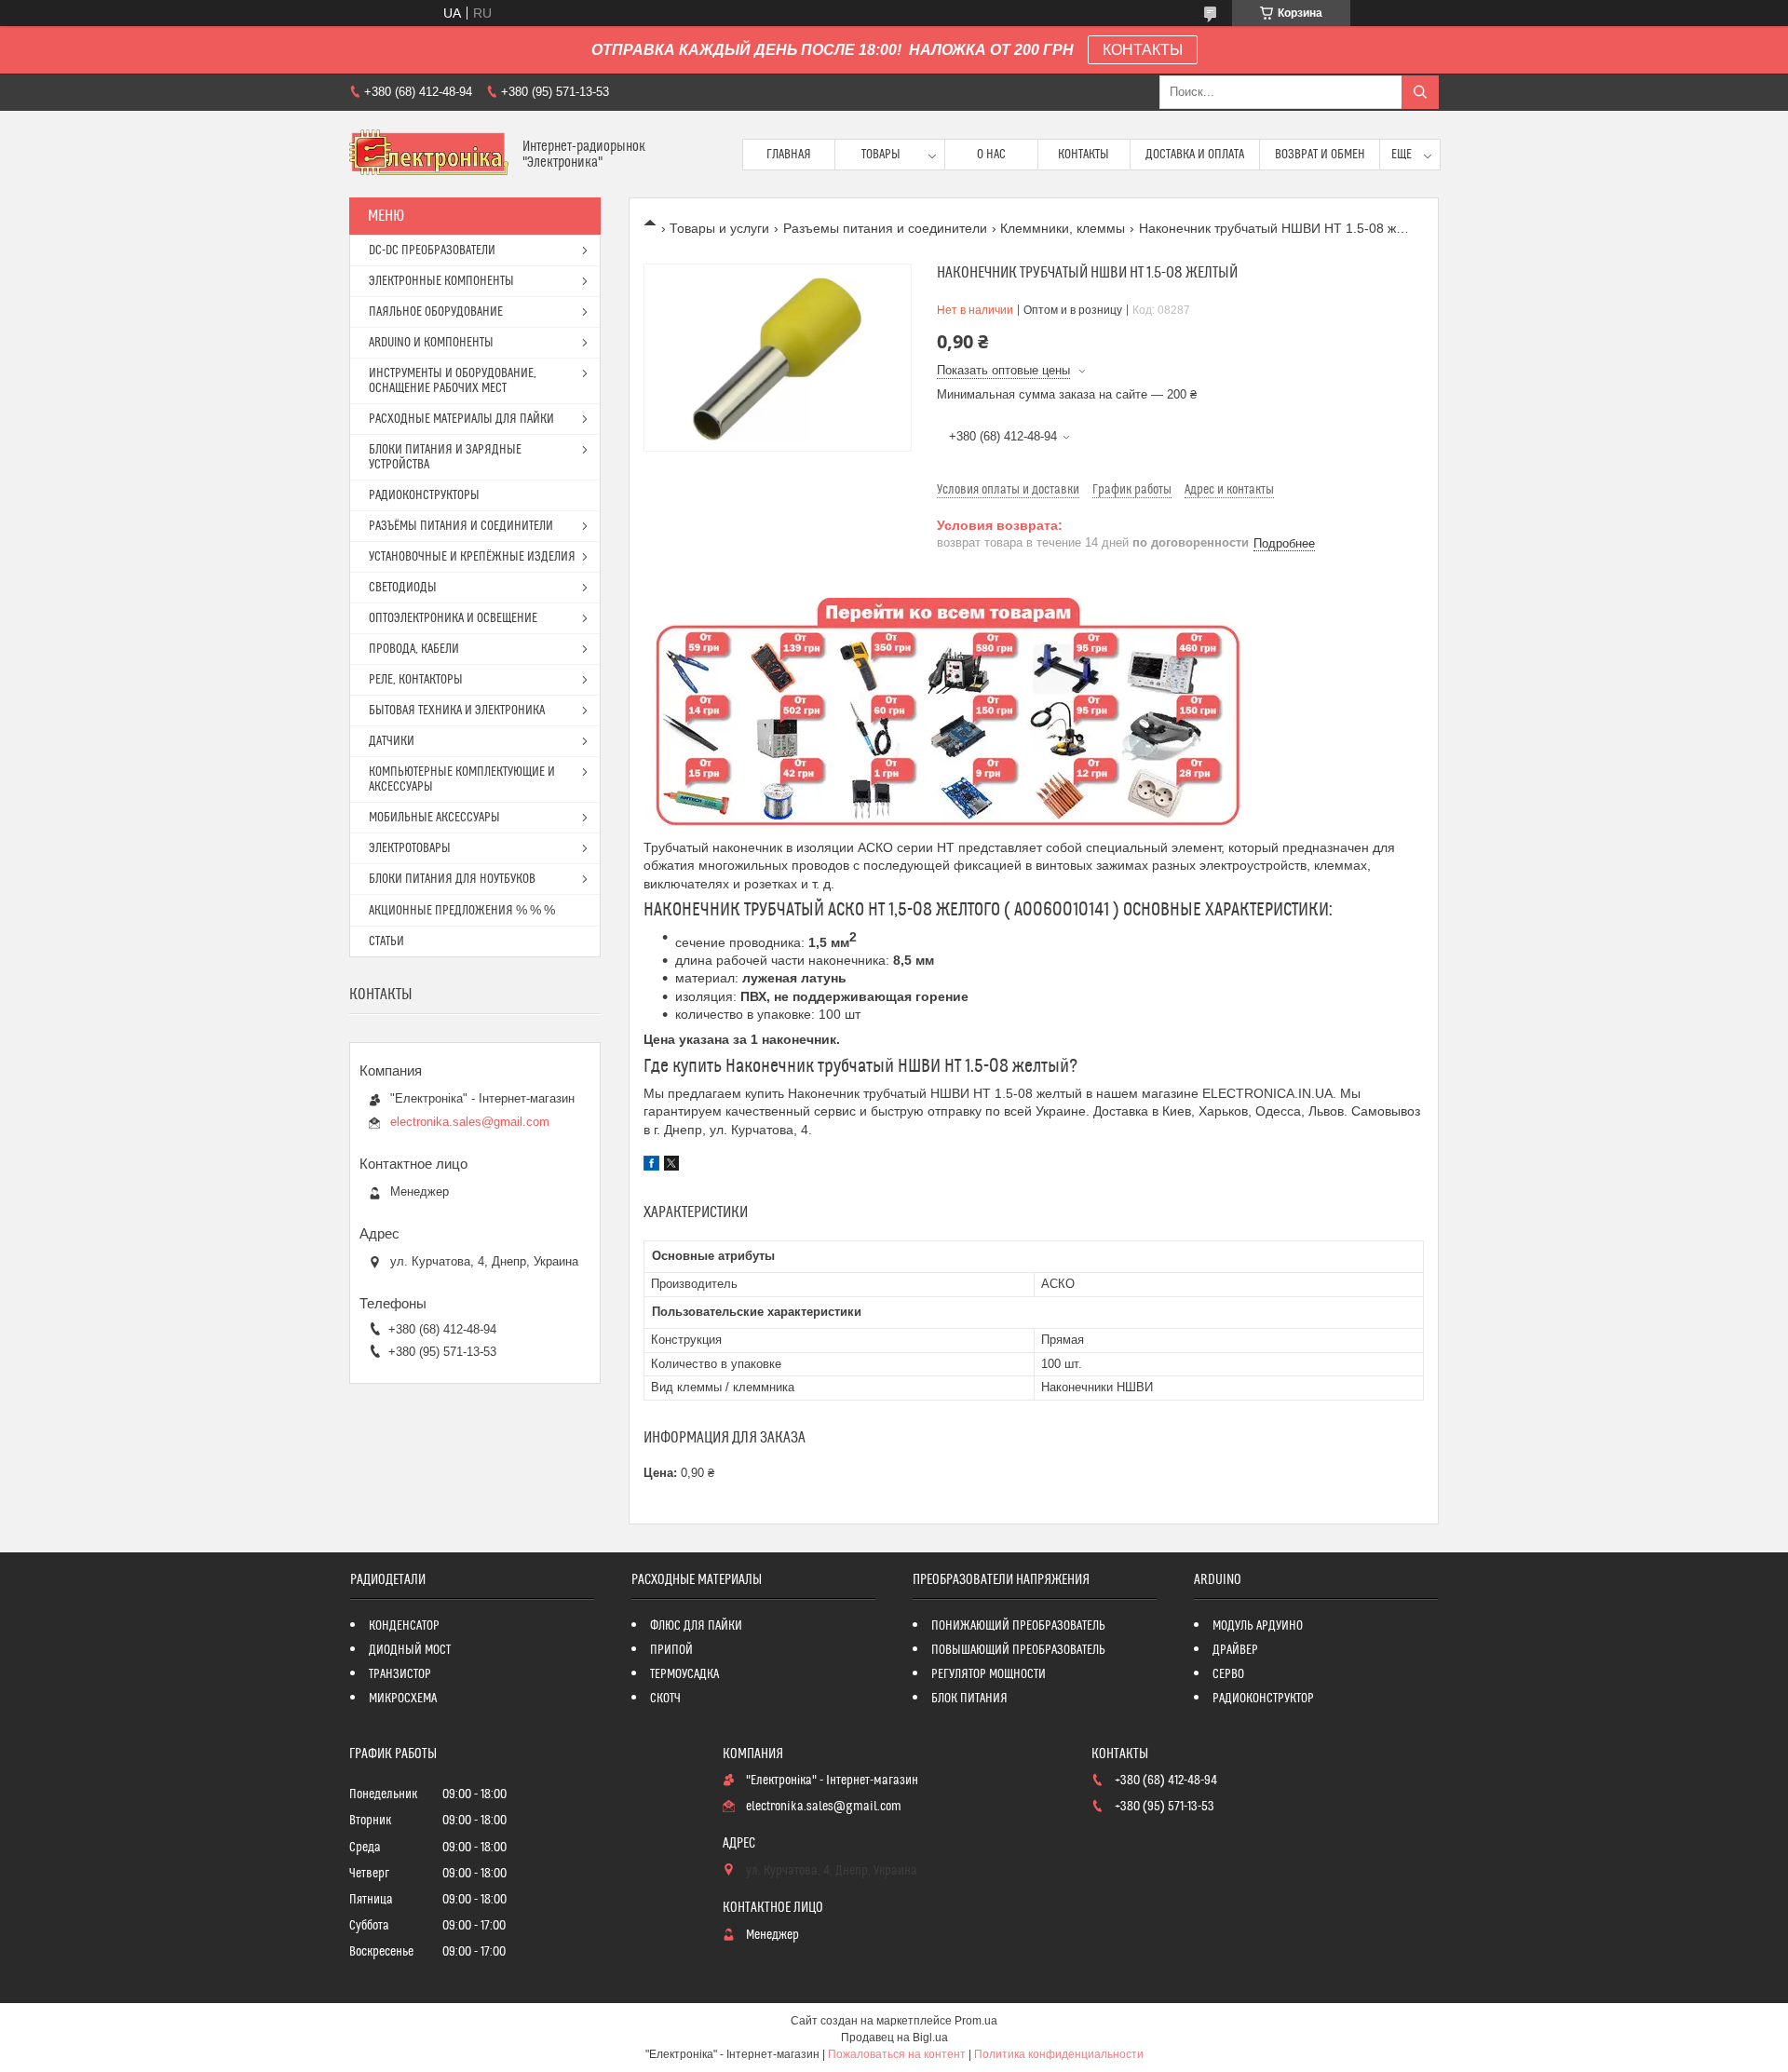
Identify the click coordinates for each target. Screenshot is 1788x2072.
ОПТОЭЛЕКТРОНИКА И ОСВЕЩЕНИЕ (453, 618)
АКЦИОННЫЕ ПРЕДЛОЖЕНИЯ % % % (462, 911)
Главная (789, 155)
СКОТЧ (665, 1699)
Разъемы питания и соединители (885, 228)
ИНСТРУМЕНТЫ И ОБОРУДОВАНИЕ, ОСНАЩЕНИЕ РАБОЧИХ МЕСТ (453, 381)
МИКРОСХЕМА (403, 1699)
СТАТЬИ (386, 941)
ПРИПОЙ (671, 1650)
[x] (671, 1166)
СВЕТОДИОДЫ (403, 588)
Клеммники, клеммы (1063, 228)
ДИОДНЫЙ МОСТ (410, 1650)
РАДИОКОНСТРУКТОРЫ (424, 495)
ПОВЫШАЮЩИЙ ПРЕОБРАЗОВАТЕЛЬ (1018, 1650)
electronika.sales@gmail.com (470, 1122)
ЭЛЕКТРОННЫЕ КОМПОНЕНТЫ (441, 281)
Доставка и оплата (1195, 155)
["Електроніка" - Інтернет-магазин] (429, 154)
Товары (881, 155)
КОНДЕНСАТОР (404, 1626)
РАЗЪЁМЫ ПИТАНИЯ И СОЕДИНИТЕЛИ (461, 526)
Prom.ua (976, 2021)
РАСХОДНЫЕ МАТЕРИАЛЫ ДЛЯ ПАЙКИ (461, 419)
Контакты (1084, 155)
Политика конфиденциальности (1059, 2054)
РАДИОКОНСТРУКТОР (1263, 1699)
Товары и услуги (719, 228)
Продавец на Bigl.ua (894, 2038)
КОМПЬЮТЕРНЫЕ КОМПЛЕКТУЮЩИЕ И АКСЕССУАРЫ (462, 779)
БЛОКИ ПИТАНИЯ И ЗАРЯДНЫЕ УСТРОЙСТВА (445, 457)
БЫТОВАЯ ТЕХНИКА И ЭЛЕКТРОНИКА (457, 711)
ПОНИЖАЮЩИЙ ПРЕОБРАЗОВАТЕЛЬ (1018, 1626)
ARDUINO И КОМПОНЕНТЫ (431, 343)
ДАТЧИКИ (392, 741)
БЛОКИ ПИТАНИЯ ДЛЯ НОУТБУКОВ (452, 879)
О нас (991, 155)
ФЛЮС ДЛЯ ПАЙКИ (696, 1626)
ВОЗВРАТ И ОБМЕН (1320, 155)
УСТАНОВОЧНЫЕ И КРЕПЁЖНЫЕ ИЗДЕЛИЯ (472, 557)
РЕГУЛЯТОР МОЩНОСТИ (989, 1674)
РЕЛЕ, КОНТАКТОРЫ (416, 680)
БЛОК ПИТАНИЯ (969, 1699)
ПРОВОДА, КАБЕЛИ (414, 649)
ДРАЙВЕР (1235, 1650)
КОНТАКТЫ (1143, 50)
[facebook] (651, 1166)
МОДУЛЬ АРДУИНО (1258, 1626)
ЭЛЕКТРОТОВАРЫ (410, 848)
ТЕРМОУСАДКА (684, 1674)
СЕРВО (1228, 1674)
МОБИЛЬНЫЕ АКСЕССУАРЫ (434, 818)
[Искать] (1420, 92)
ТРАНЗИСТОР (400, 1674)
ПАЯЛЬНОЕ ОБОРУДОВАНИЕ (436, 312)
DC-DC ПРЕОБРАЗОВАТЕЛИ (432, 251)
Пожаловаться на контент (897, 2054)
